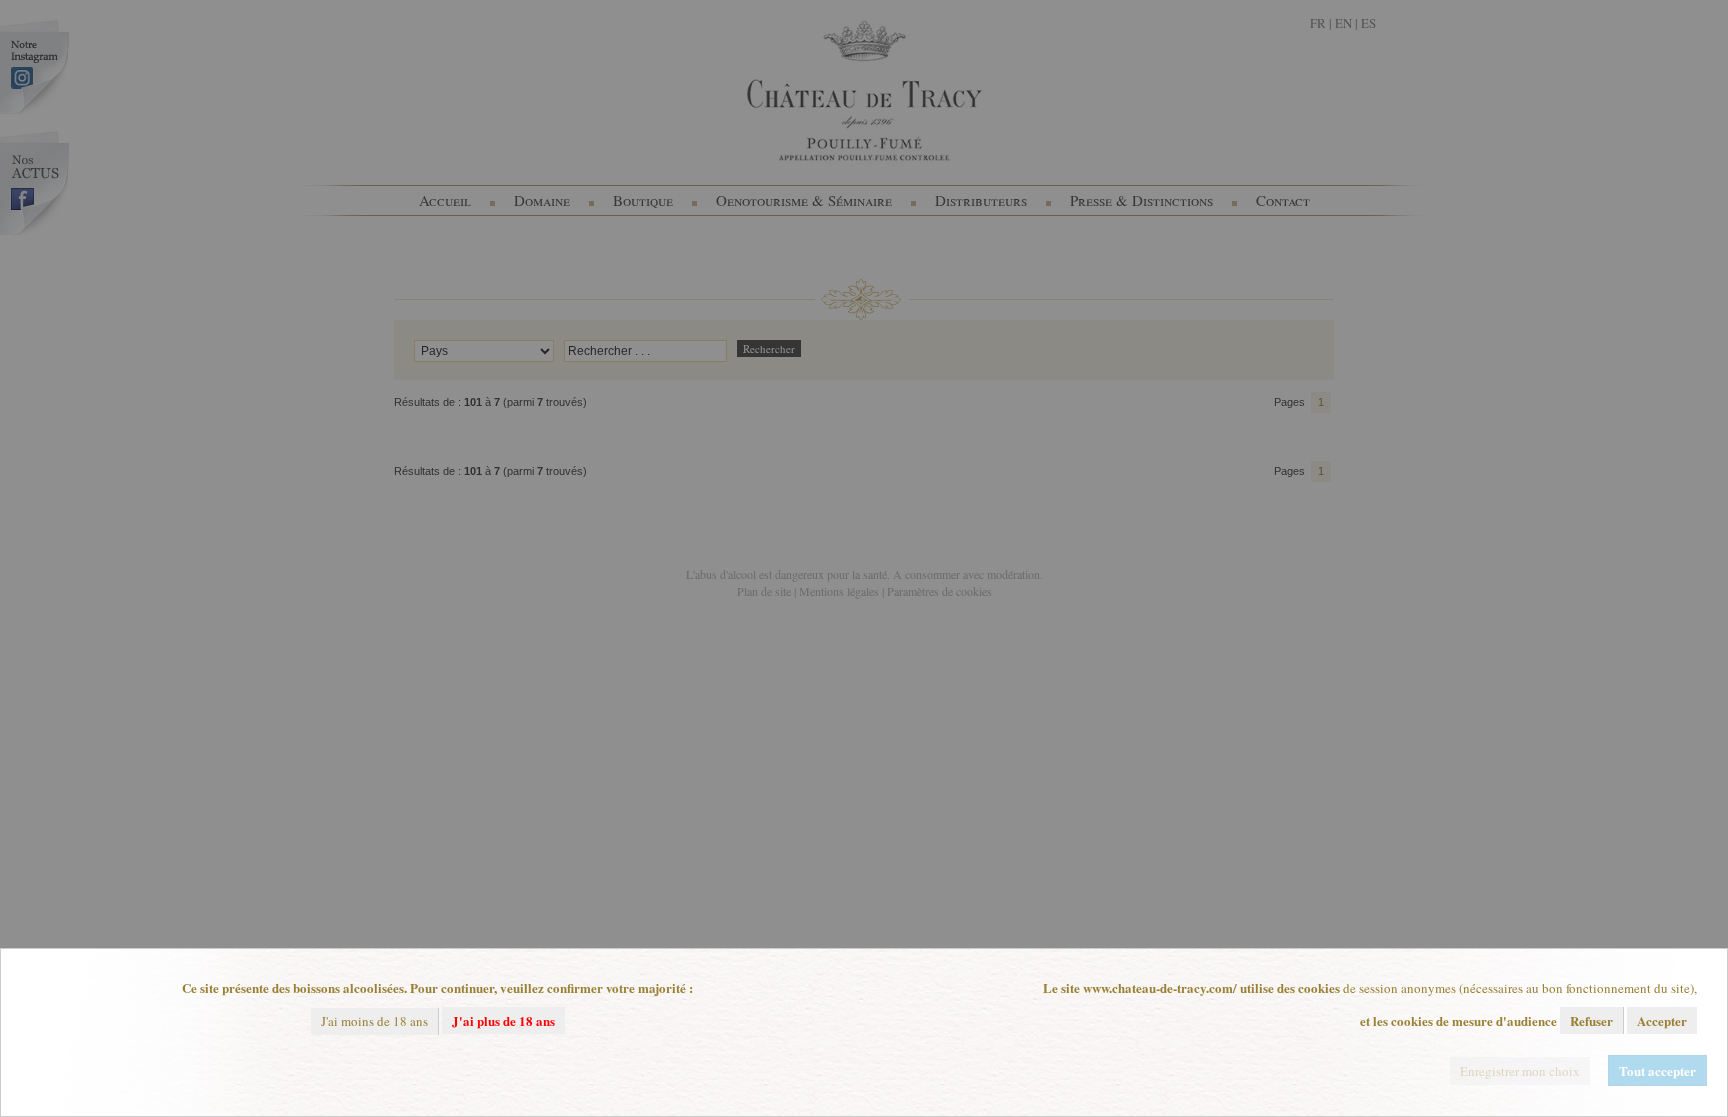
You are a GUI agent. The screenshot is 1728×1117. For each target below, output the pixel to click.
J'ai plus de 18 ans (503, 1020)
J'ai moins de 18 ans (374, 1021)
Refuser (1591, 1020)
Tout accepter (1657, 1070)
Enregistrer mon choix (1520, 1071)
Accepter (1662, 1020)
